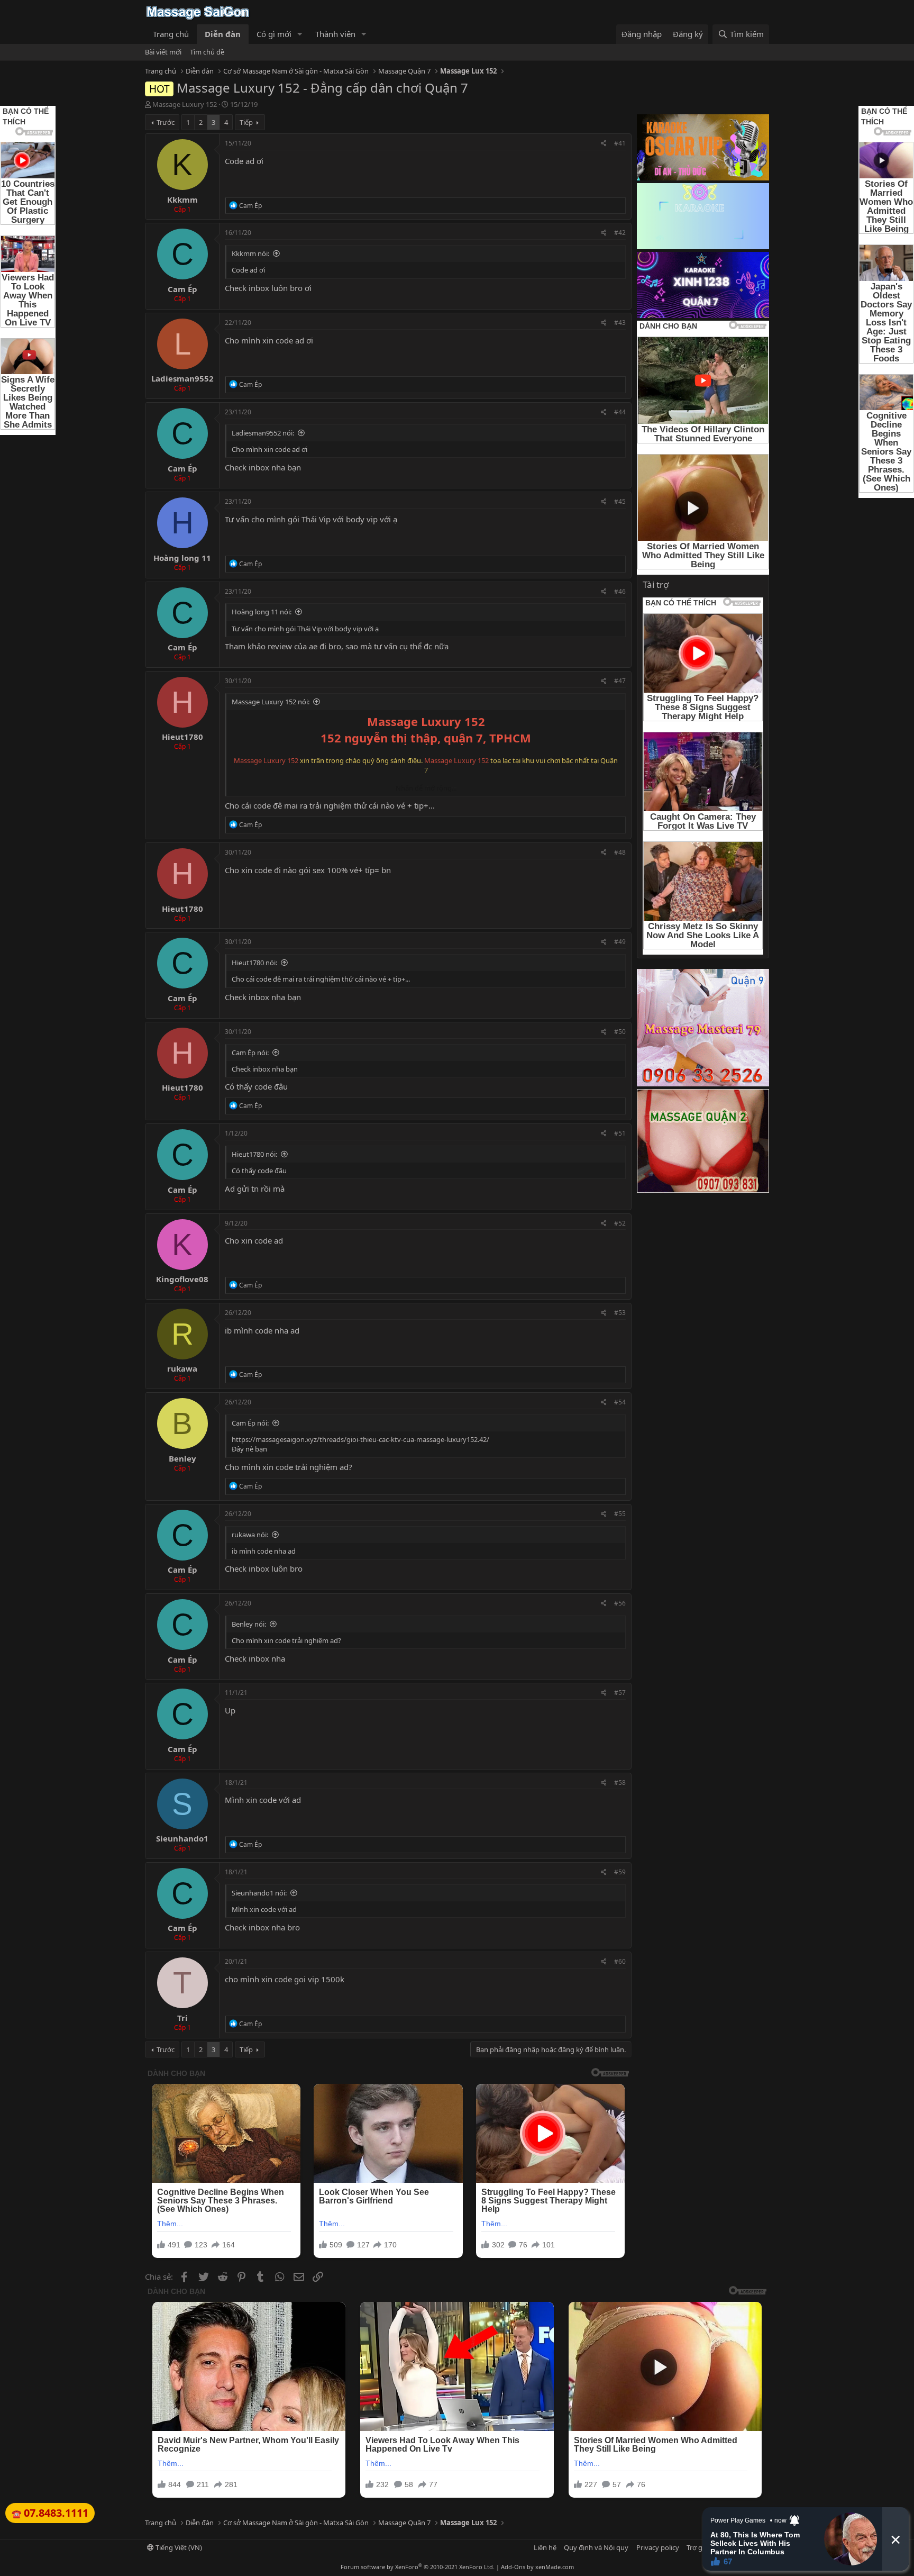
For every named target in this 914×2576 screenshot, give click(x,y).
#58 (620, 1783)
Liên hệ (545, 2547)
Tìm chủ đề (207, 52)
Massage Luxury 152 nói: (271, 702)
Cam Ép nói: (250, 1053)
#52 (620, 1223)
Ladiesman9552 (182, 378)
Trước (166, 122)
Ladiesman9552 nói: (263, 433)
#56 (620, 1603)
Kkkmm (182, 199)
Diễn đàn (223, 34)
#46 (620, 591)
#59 (620, 1872)
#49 (620, 942)
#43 (620, 323)
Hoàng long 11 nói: (262, 612)
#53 (620, 1313)
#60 (620, 1961)
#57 (620, 1693)
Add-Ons (513, 2567)
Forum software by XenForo (418, 2567)
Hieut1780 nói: (254, 963)
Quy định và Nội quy (596, 2547)
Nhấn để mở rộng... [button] (426, 788)
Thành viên (335, 34)
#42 (620, 233)
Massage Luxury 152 (185, 104)
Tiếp (246, 122)
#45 (620, 501)
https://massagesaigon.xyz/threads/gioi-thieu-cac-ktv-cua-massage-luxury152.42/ (360, 1439)
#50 (620, 1032)
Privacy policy (658, 2547)
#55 (620, 1514)
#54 (620, 1402)
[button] (300, 34)
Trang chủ (171, 34)
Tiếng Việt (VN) (178, 2547)
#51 (620, 1133)
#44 (620, 412)
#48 (620, 852)
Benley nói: (249, 1624)
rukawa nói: (250, 1535)
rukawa (182, 1368)
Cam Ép (182, 289)
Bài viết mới (163, 52)
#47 (620, 681)
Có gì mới (274, 34)
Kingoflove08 (182, 1279)
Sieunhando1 (182, 1838)
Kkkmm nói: (250, 253)
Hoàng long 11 (182, 558)
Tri (182, 2018)
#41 (620, 143)
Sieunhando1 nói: (259, 1893)
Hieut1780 (182, 737)
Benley (182, 1458)
